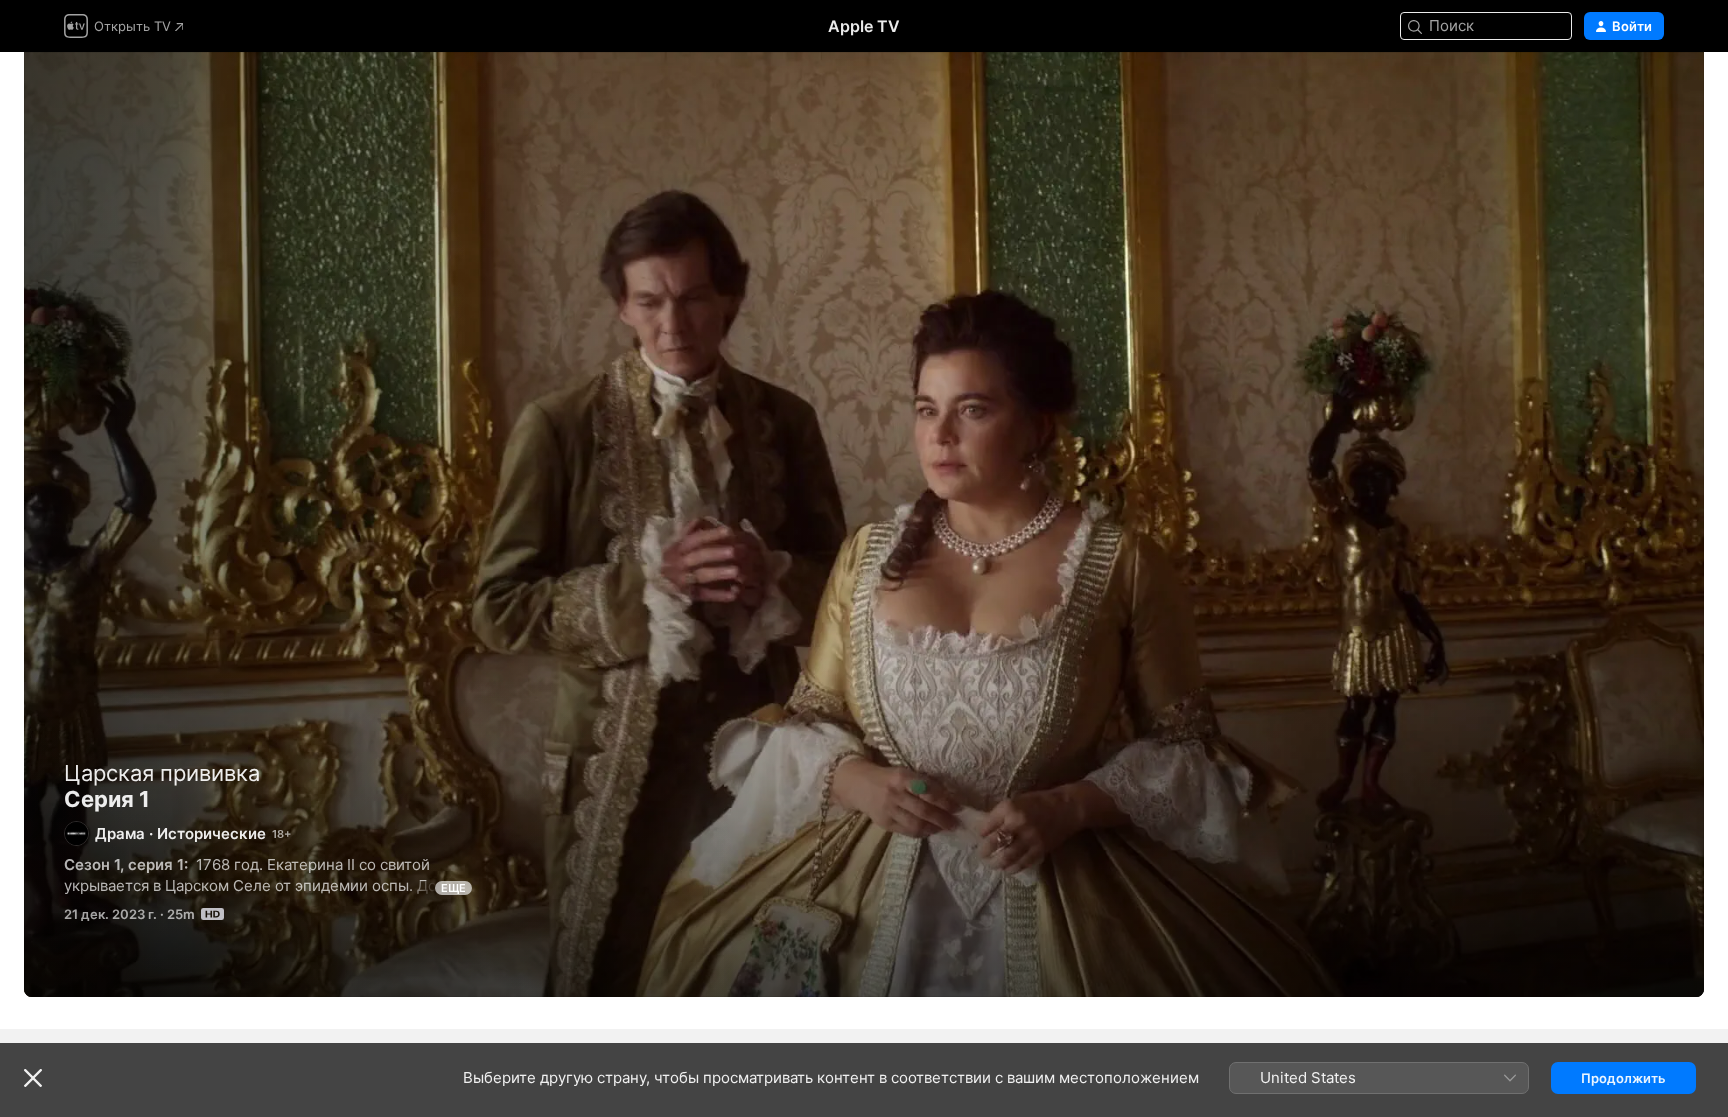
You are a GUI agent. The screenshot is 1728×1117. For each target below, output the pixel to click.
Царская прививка (162, 773)
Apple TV (864, 26)
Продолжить (1623, 1078)
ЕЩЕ (453, 888)
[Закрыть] (33, 1078)
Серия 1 (864, 524)
